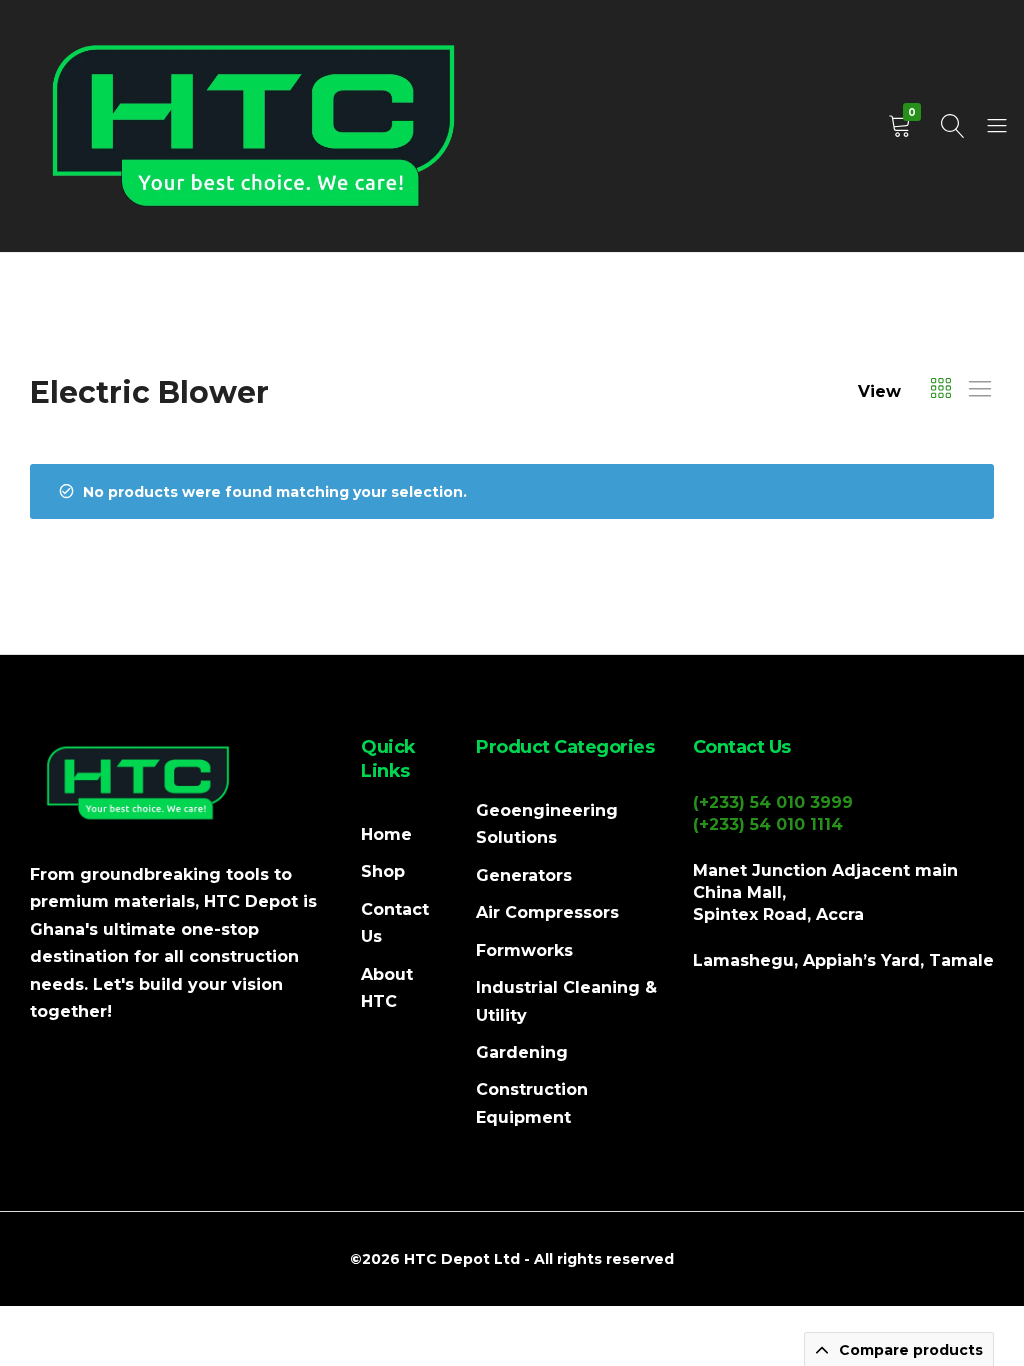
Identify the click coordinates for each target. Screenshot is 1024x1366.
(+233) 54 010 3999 (773, 802)
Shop (383, 871)
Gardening (522, 1052)
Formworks (524, 950)
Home (386, 834)
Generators (524, 875)
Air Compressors (547, 912)
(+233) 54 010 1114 (768, 824)
